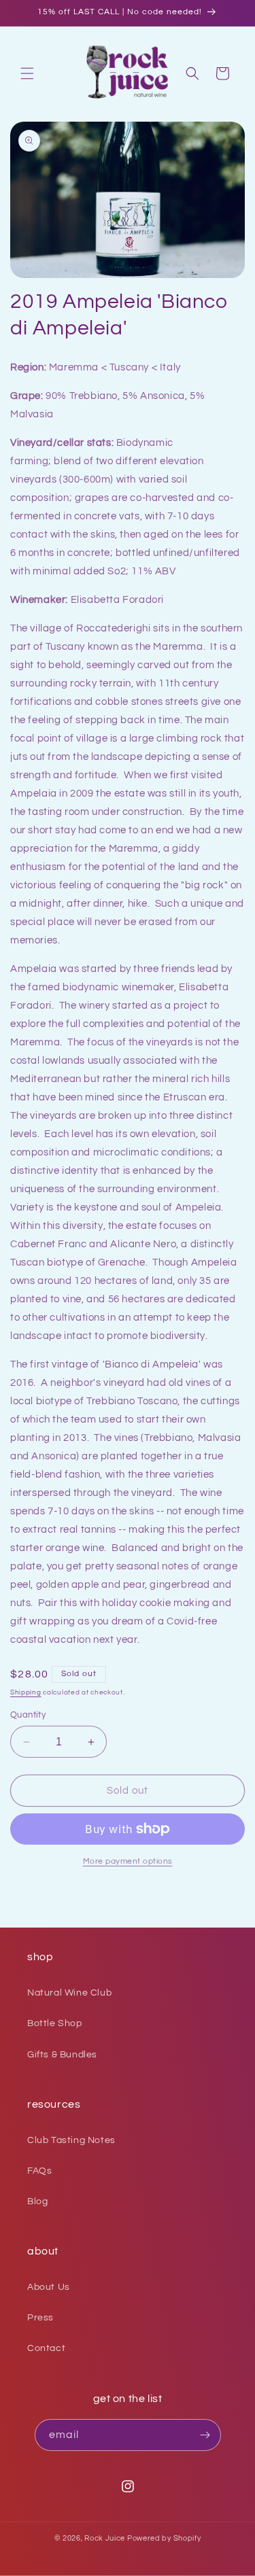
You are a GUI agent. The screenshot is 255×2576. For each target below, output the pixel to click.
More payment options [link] (128, 1861)
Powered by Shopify (164, 2538)
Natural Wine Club (69, 1993)
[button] (27, 73)
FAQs (39, 2171)
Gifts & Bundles (62, 2055)
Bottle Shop (55, 2023)
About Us (49, 2287)
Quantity (28, 1715)
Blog (37, 2201)
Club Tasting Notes (71, 2140)
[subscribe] (205, 2435)
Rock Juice (106, 2538)
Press (40, 2318)
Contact (46, 2348)
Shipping (26, 1692)
